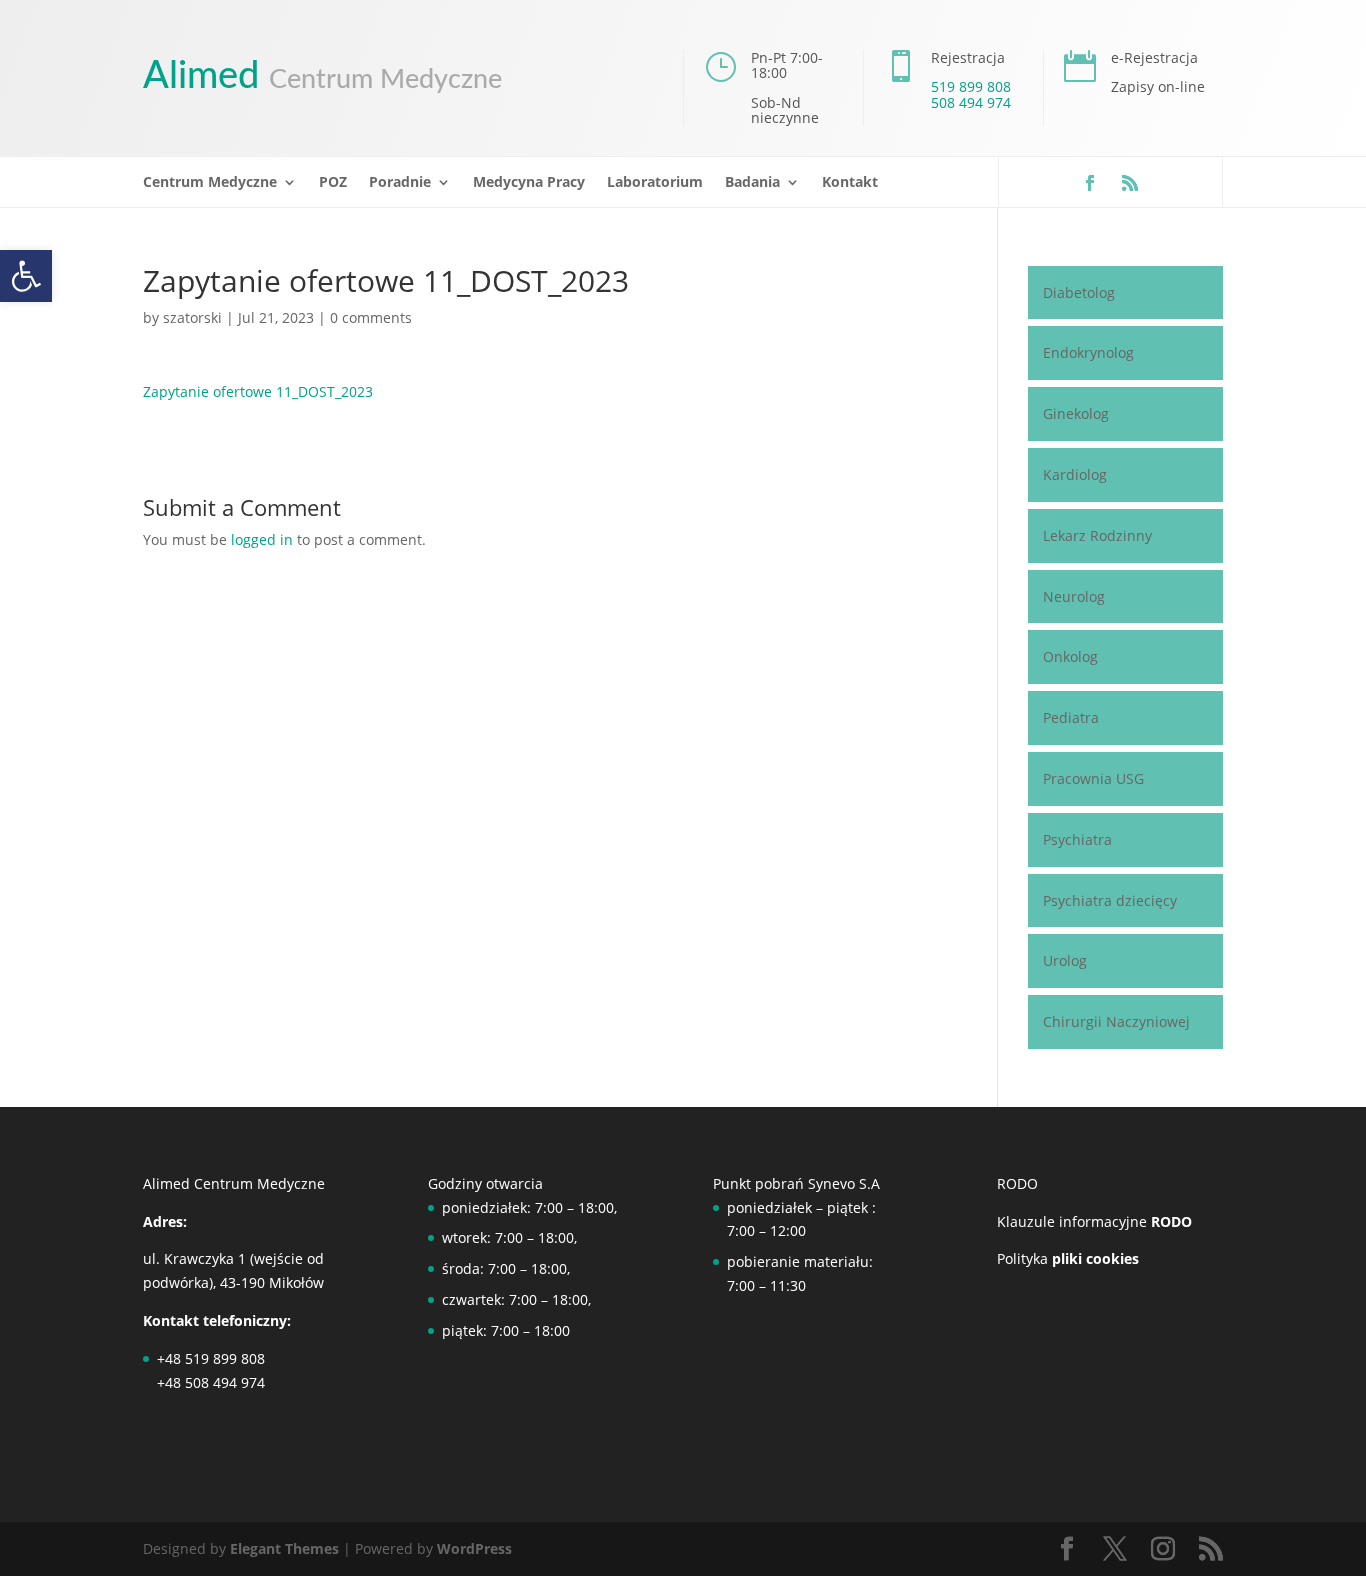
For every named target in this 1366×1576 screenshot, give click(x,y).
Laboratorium (655, 183)
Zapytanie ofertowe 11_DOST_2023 (258, 391)
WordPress (474, 1548)
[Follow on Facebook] (1090, 183)
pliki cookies (1093, 1258)
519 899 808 (971, 86)
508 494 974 (971, 102)
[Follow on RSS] (1130, 183)
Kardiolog (1075, 474)
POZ (333, 183)
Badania (752, 183)
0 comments (371, 317)
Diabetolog (1079, 292)
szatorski (192, 317)
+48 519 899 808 (211, 1358)
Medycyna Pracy (529, 183)
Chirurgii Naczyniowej (1116, 1021)
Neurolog (1074, 596)
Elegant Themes (284, 1548)
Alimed (322, 76)
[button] (26, 276)
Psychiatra (1077, 839)
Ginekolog (1076, 413)
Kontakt (850, 183)
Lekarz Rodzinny (1097, 535)
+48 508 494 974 (211, 1382)
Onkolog (1070, 656)
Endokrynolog (1088, 352)
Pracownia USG (1093, 778)
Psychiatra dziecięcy (1110, 900)
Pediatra (1071, 717)
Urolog (1065, 960)
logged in (262, 539)
